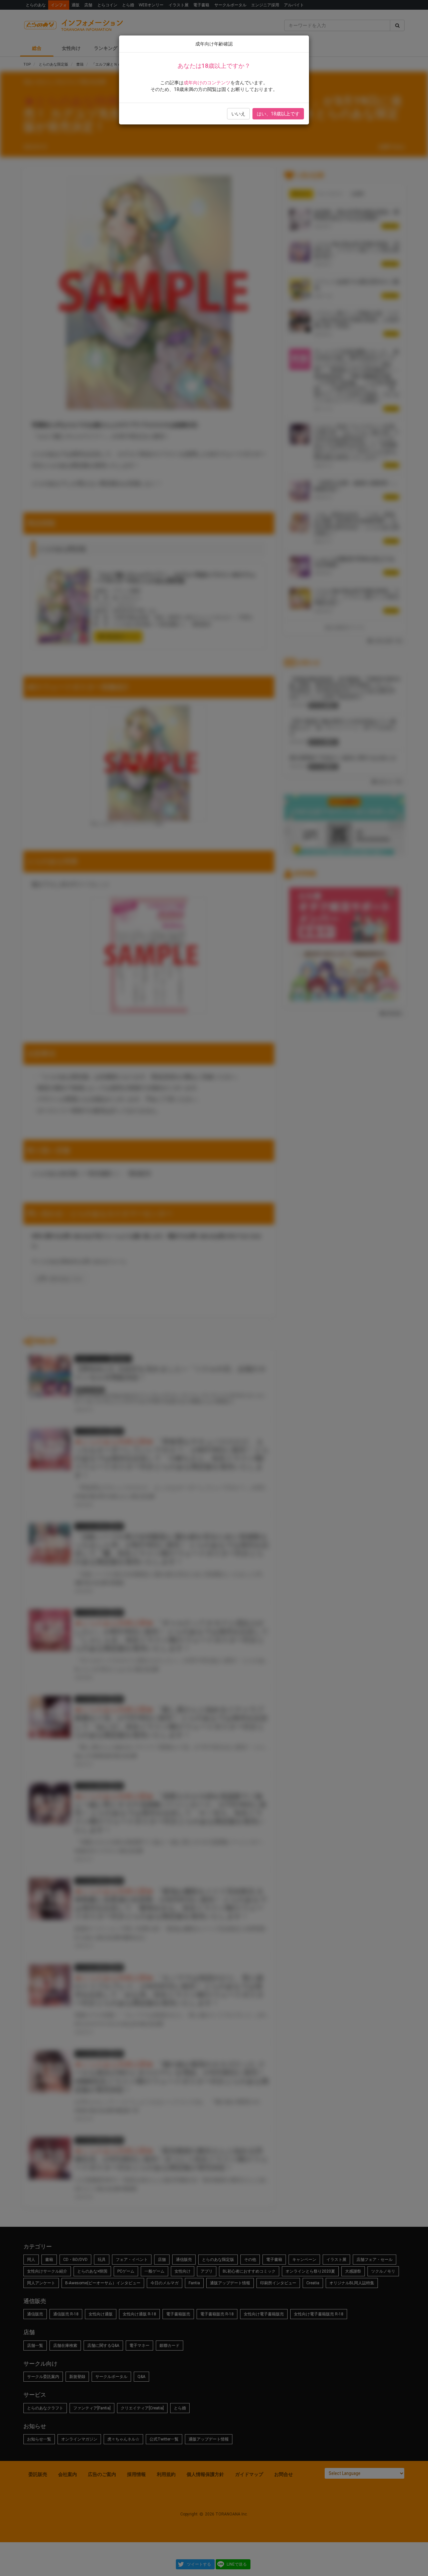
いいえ (238, 114)
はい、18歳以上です (278, 114)
